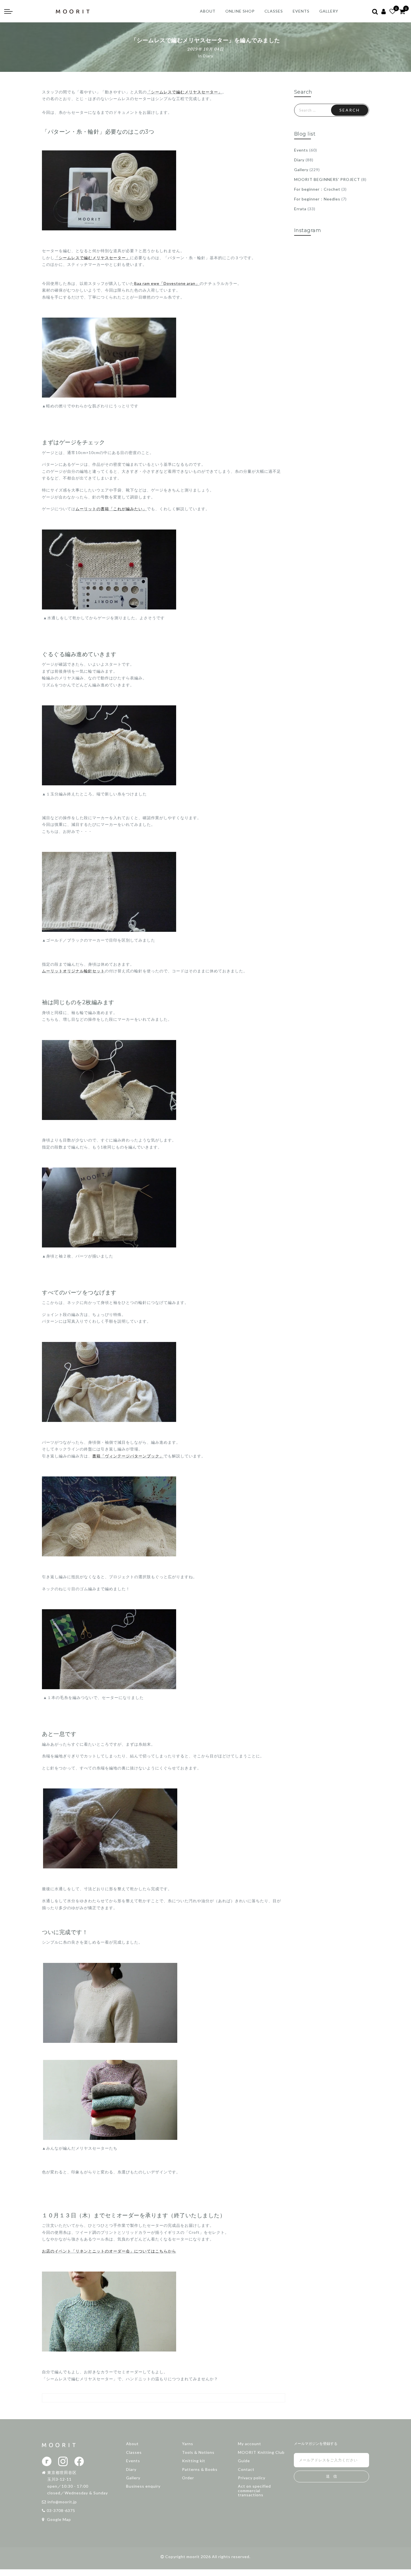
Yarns (188, 2444)
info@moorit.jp (62, 2502)
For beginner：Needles (317, 199)
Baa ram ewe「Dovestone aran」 (167, 283)
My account (250, 2444)
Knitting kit (194, 2461)
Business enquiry (143, 2486)
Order (188, 2478)
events (301, 11)
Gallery (301, 170)
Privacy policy (252, 2478)
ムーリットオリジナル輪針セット (73, 971)
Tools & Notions (198, 2452)
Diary (208, 56)
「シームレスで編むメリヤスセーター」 (185, 92)
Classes (134, 2452)
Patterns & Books (200, 2469)
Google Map (58, 2519)
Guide (244, 2461)
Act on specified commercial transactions (254, 2490)
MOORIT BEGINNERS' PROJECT (327, 179)
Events (301, 150)
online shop (240, 11)
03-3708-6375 (61, 2510)
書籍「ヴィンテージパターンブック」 (128, 1456)
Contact (246, 2469)
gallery (329, 11)
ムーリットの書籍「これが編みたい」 (111, 509)
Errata (300, 209)
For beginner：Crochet (317, 189)
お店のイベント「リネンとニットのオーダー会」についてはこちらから (109, 2251)
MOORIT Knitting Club (261, 2452)
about (208, 11)
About (132, 2444)
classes (274, 11)
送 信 (331, 2476)
